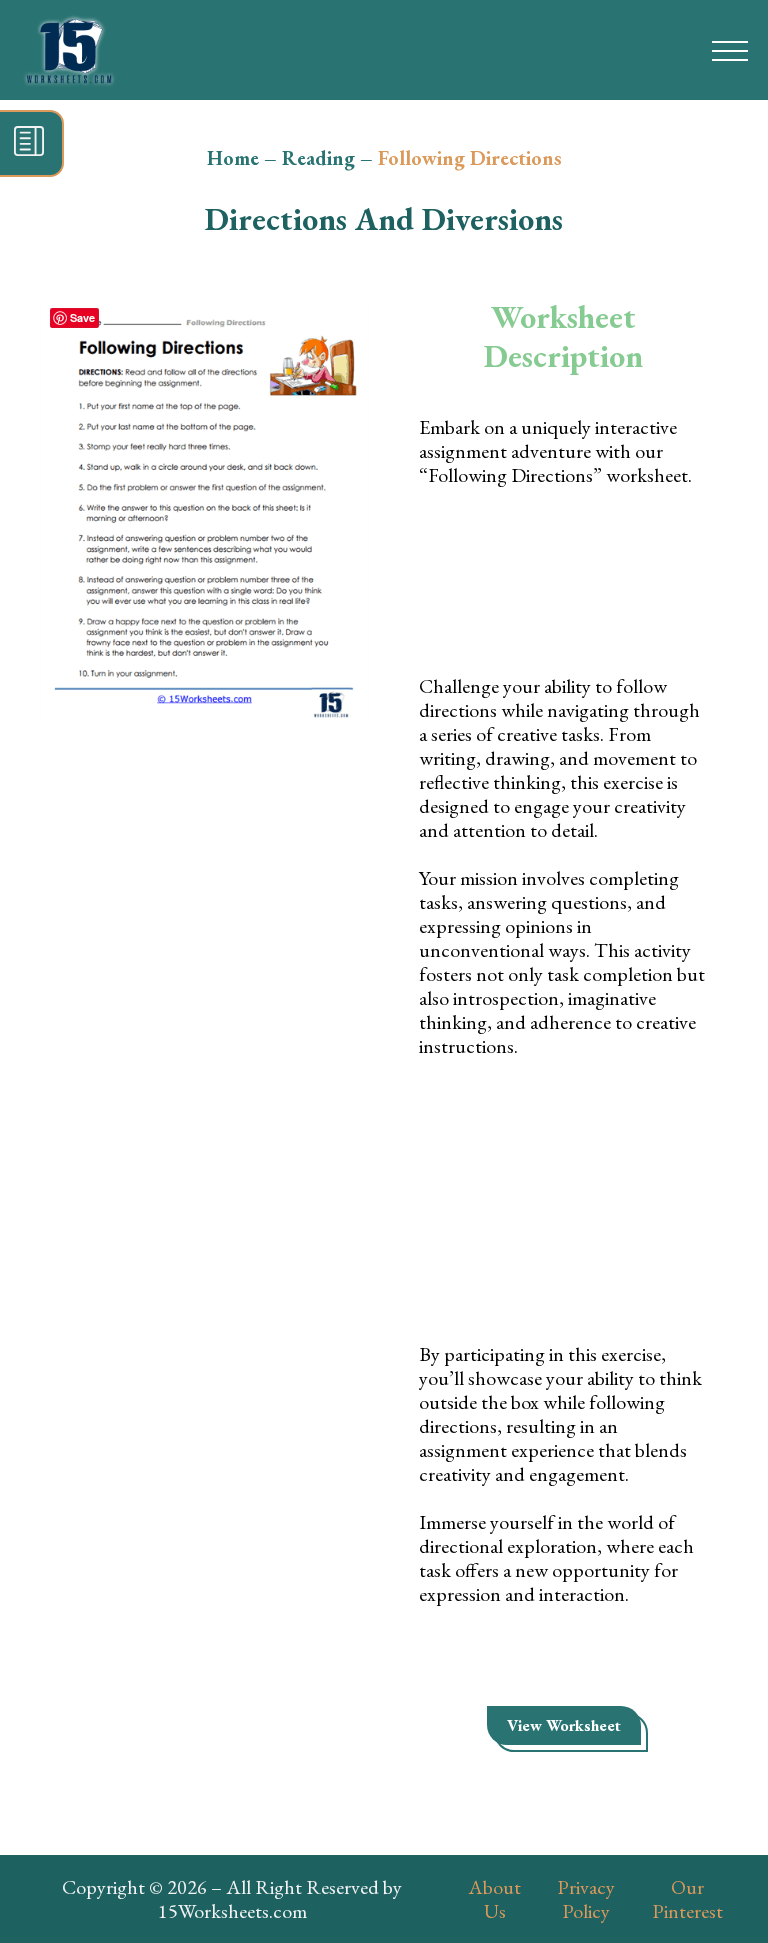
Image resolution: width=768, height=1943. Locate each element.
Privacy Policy (586, 1899)
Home (233, 158)
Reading (318, 158)
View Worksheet (564, 1725)
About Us (494, 1899)
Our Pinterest (687, 1899)
